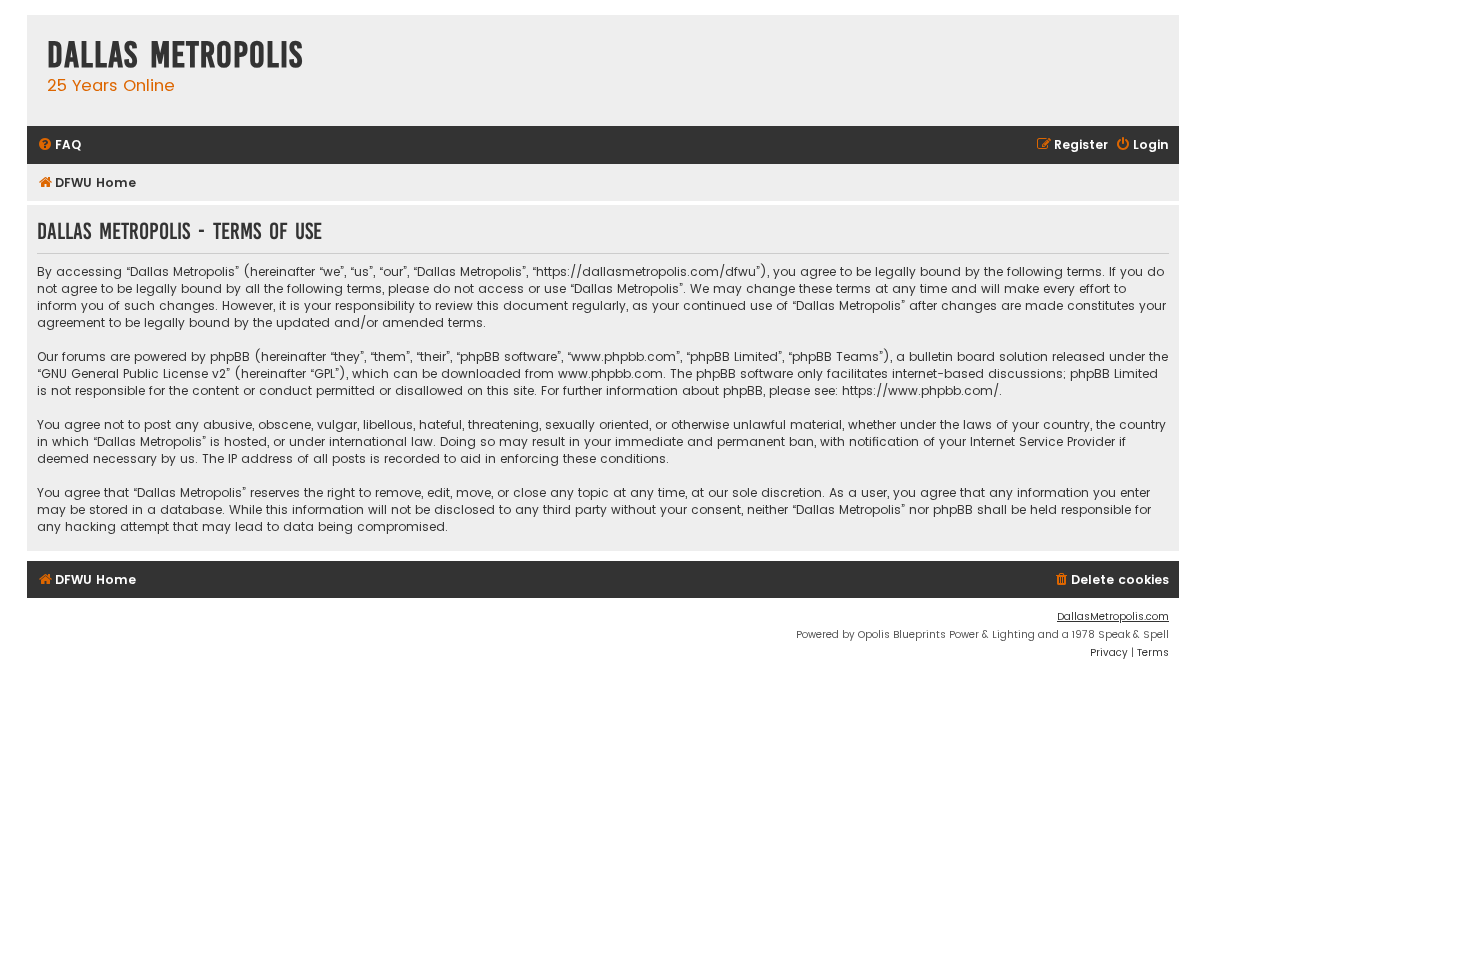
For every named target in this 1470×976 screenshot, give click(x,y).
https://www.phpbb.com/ (920, 390)
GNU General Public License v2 (133, 373)
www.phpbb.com (610, 373)
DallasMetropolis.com (1113, 616)
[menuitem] (59, 145)
